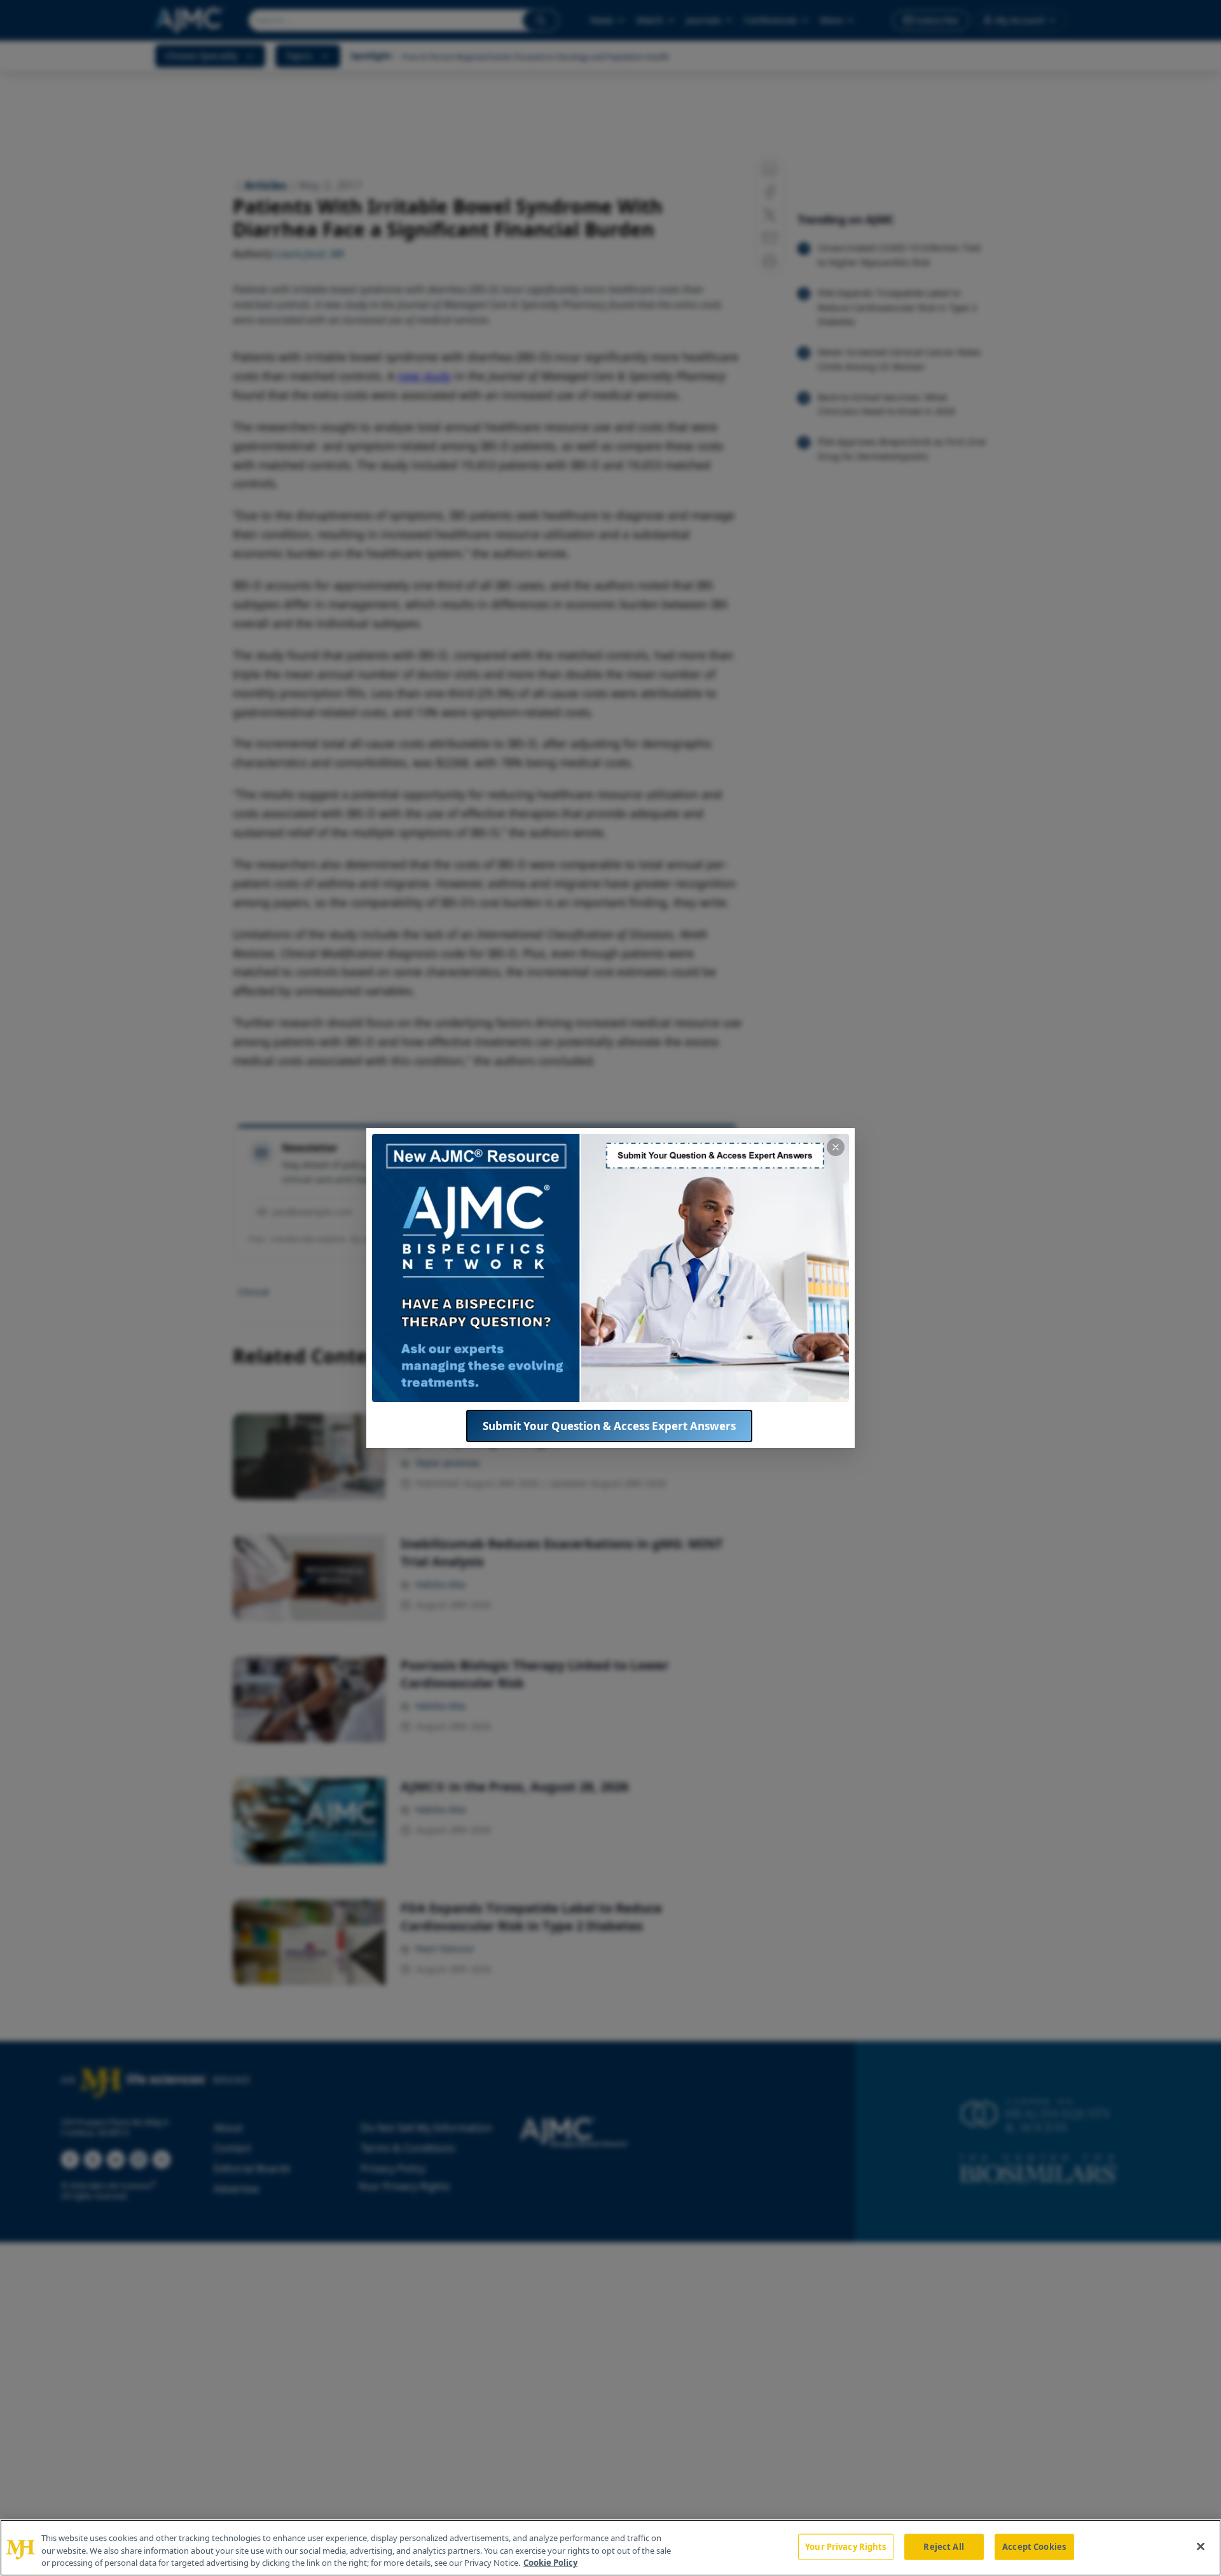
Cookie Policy (550, 2563)
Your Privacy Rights (845, 2546)
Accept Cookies (1034, 2546)
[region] (610, 2548)
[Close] (1201, 2546)
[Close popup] (836, 1147)
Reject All (943, 2546)
